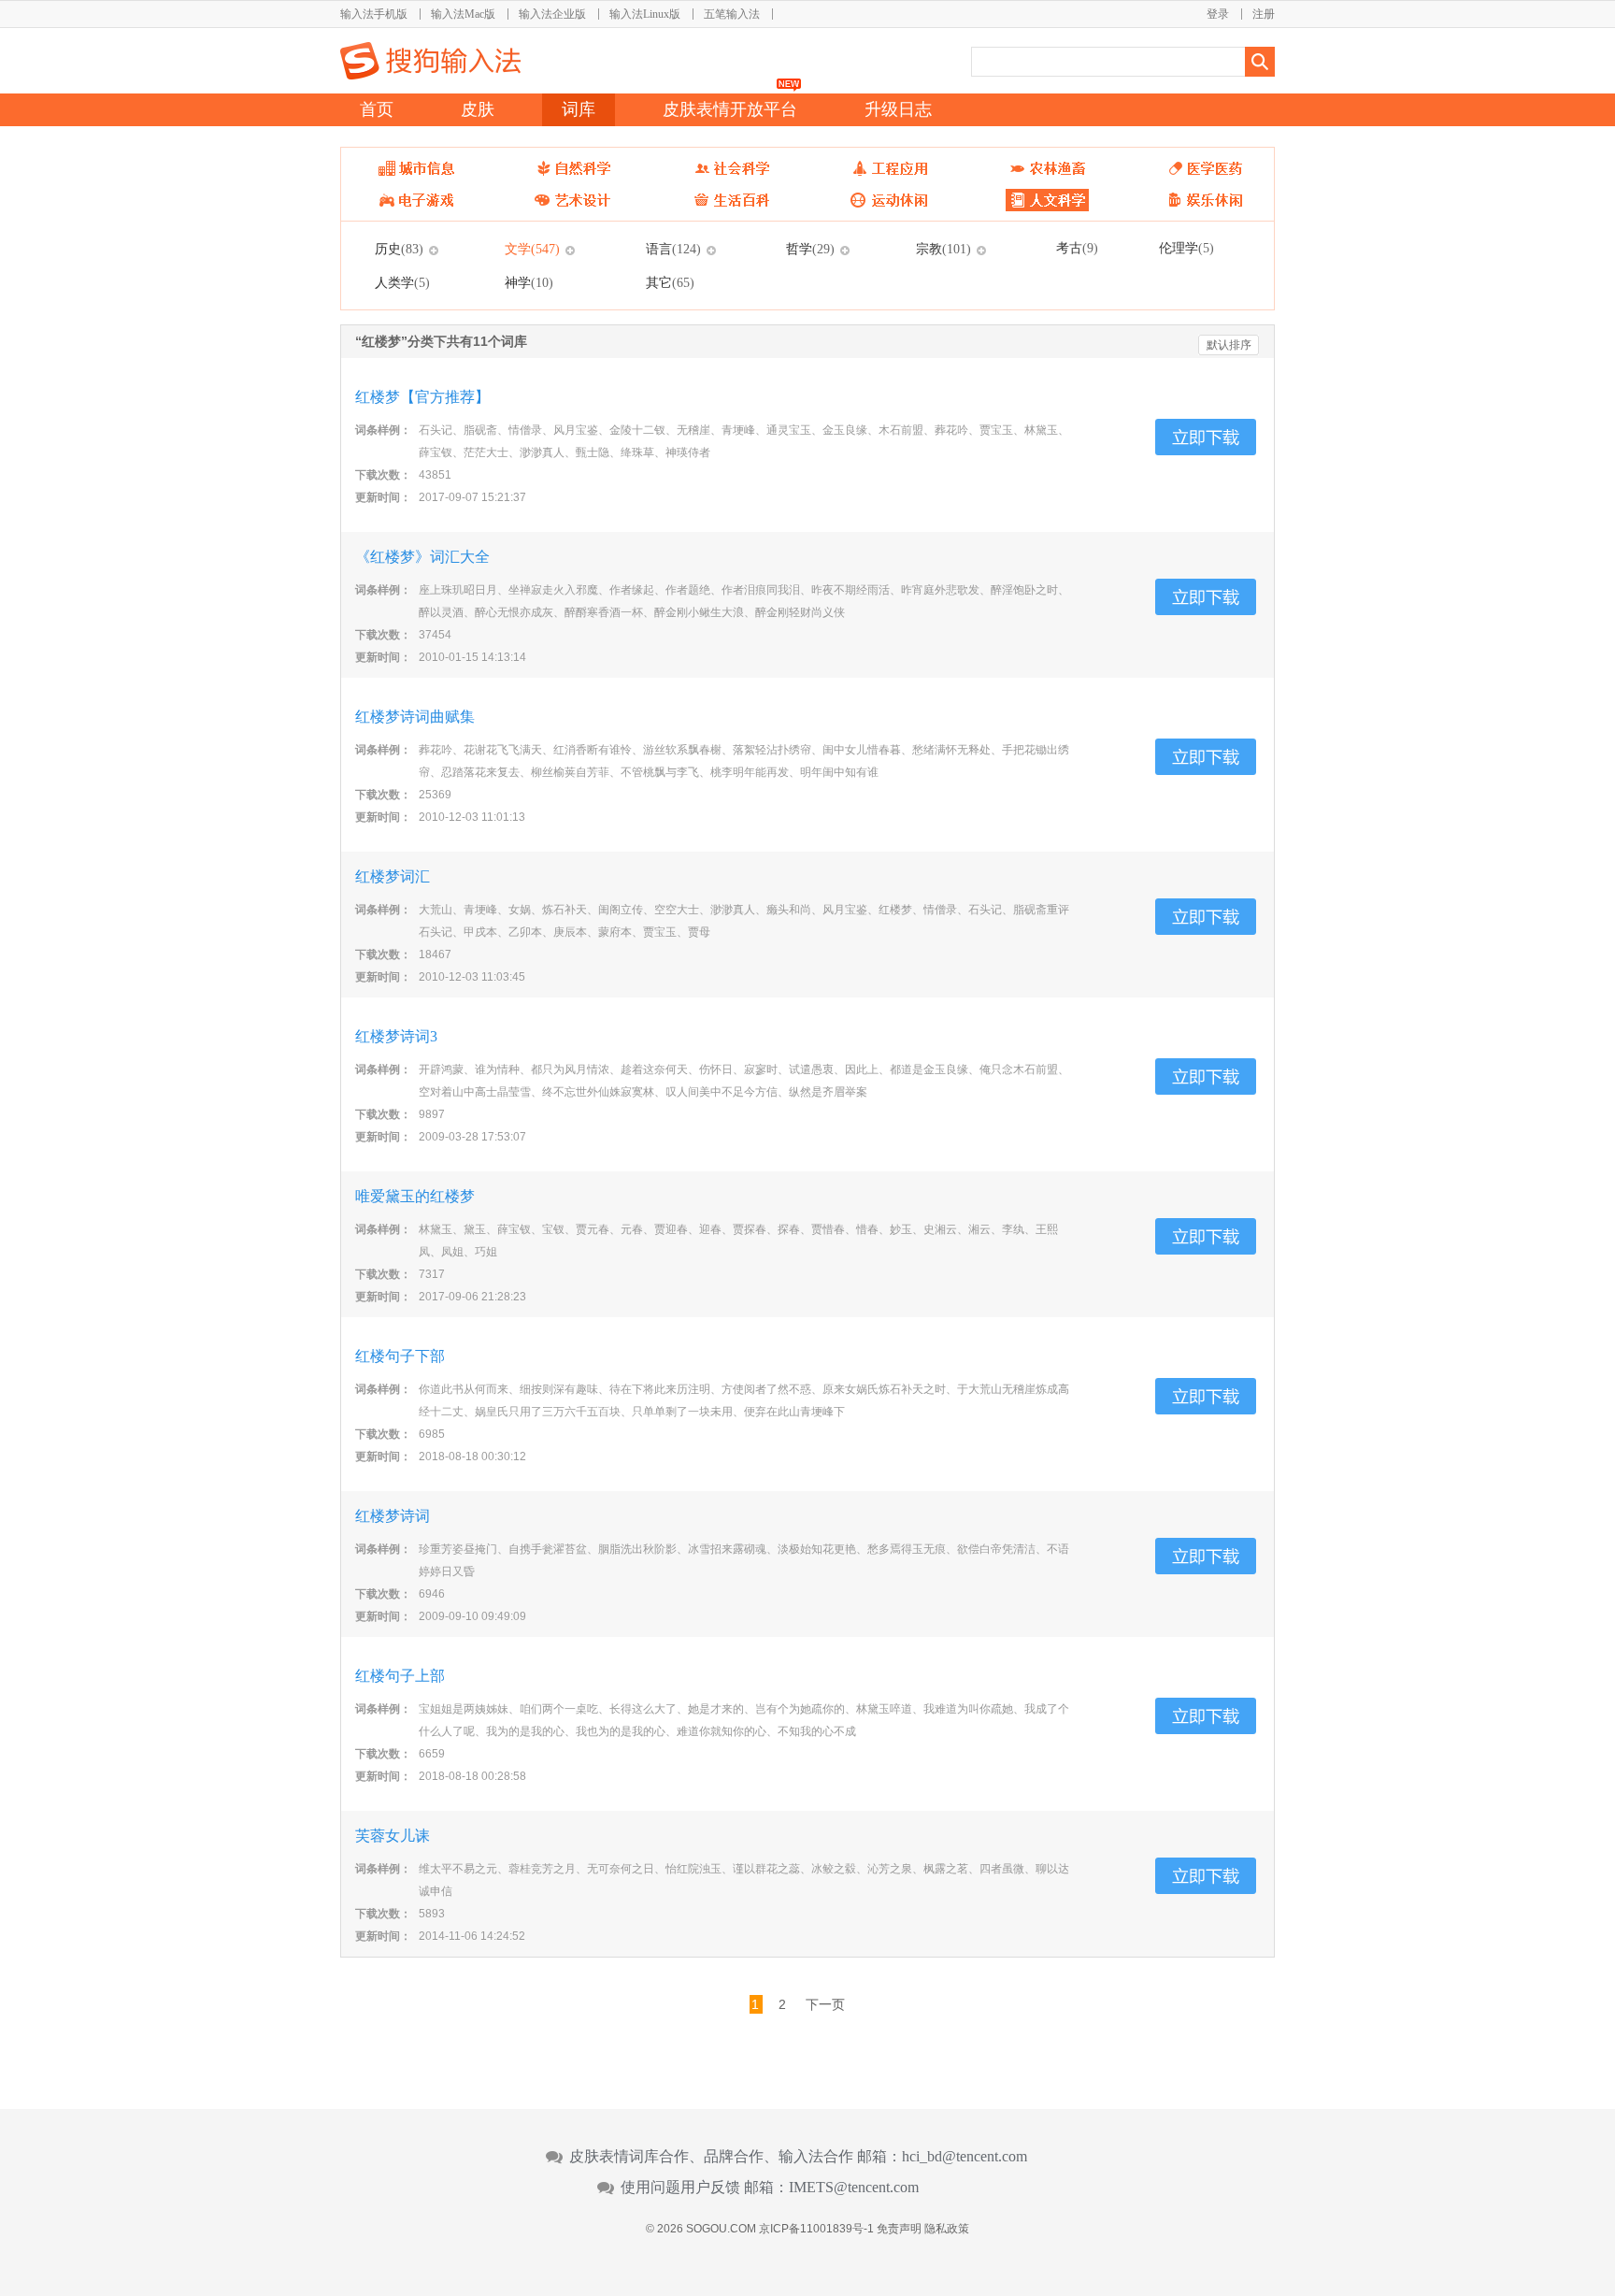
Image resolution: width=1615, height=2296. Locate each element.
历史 (399, 249)
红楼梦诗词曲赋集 (415, 717)
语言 (673, 249)
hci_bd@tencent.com (965, 2157)
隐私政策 (947, 2229)
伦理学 (1186, 248)
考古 (1077, 248)
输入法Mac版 (463, 14)
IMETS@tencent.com (854, 2188)
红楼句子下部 (400, 1356)
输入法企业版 (552, 14)
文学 (532, 249)
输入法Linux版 (645, 14)
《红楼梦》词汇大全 (422, 557)
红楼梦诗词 (393, 1516)
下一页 (825, 2004)
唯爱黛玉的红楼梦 (415, 1196)
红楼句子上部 (400, 1676)
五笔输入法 (732, 14)
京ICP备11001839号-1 (816, 2229)
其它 (670, 282)
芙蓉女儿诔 (393, 1836)
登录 (1218, 14)
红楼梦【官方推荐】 (422, 397)
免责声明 (899, 2229)
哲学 (810, 249)
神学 (529, 282)
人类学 (402, 282)
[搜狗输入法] (430, 61)
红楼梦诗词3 (396, 1036)
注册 (1264, 14)
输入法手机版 (374, 14)
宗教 (943, 249)
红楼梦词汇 (393, 876)
